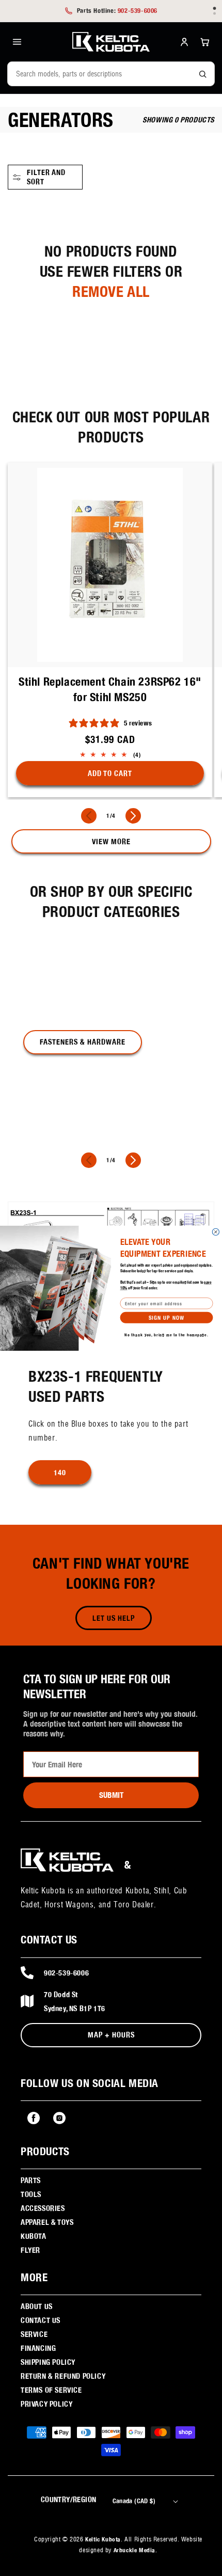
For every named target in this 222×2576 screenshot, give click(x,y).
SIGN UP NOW (166, 1317)
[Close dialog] (216, 1232)
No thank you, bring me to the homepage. (166, 1334)
